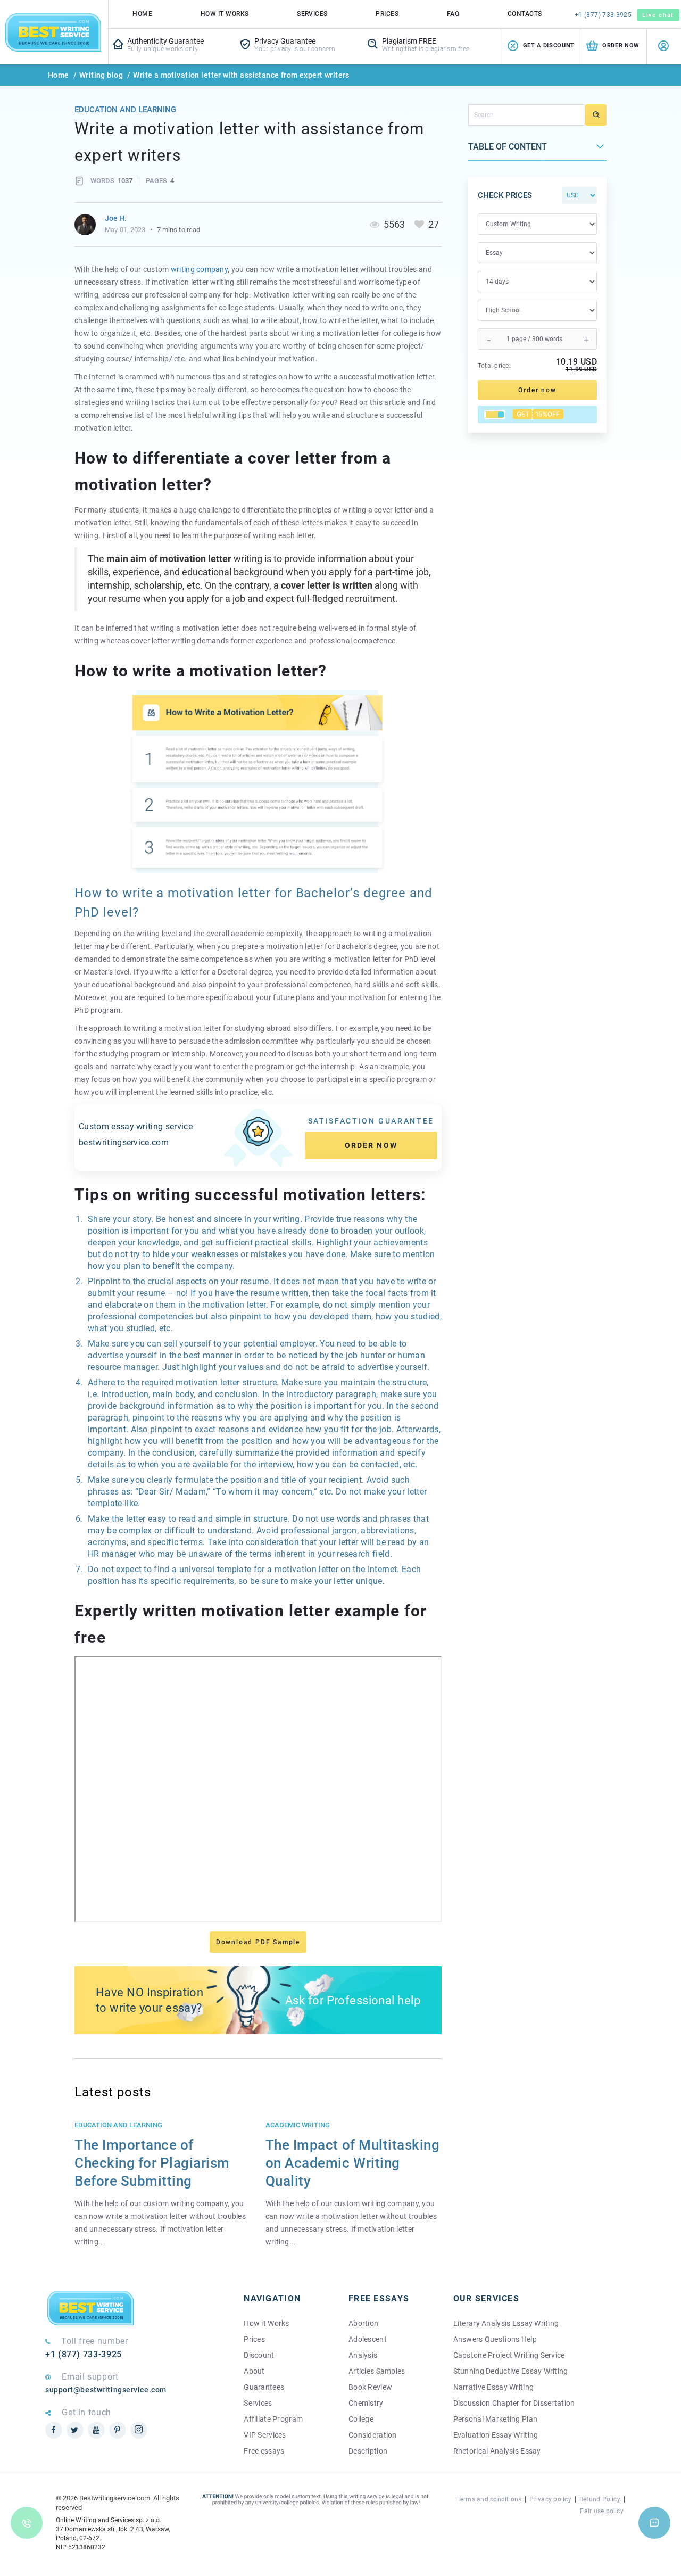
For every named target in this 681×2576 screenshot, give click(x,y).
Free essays (264, 2451)
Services (312, 14)
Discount (259, 2355)
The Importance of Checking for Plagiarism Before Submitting (152, 2163)
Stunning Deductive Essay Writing (511, 2371)
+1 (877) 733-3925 (603, 15)
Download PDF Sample (258, 1942)
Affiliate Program (273, 2419)
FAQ (453, 14)
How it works (225, 14)
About (254, 2371)
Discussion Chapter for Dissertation (514, 2403)
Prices (387, 14)
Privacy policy (550, 2499)
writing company (199, 269)
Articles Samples (377, 2371)
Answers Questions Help (495, 2339)
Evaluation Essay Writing (496, 2435)
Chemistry (366, 2403)
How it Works (266, 2323)
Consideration (373, 2435)
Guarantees (264, 2387)
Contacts (525, 14)
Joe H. (116, 218)
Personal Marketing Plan (495, 2419)
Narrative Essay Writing (493, 2387)
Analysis (363, 2355)
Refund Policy (600, 2499)
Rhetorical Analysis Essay (497, 2451)
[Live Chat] (654, 2523)
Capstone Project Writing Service (509, 2355)
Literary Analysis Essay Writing (506, 2323)
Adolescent (368, 2339)
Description (368, 2451)
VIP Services (265, 2435)
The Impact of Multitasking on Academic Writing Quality (353, 2163)
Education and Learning (125, 110)
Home (142, 14)
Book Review (370, 2387)
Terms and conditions (489, 2499)
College (361, 2419)
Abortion (363, 2323)
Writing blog (101, 75)
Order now (371, 1145)
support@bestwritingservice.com (106, 2390)
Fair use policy (602, 2511)
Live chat (658, 15)
